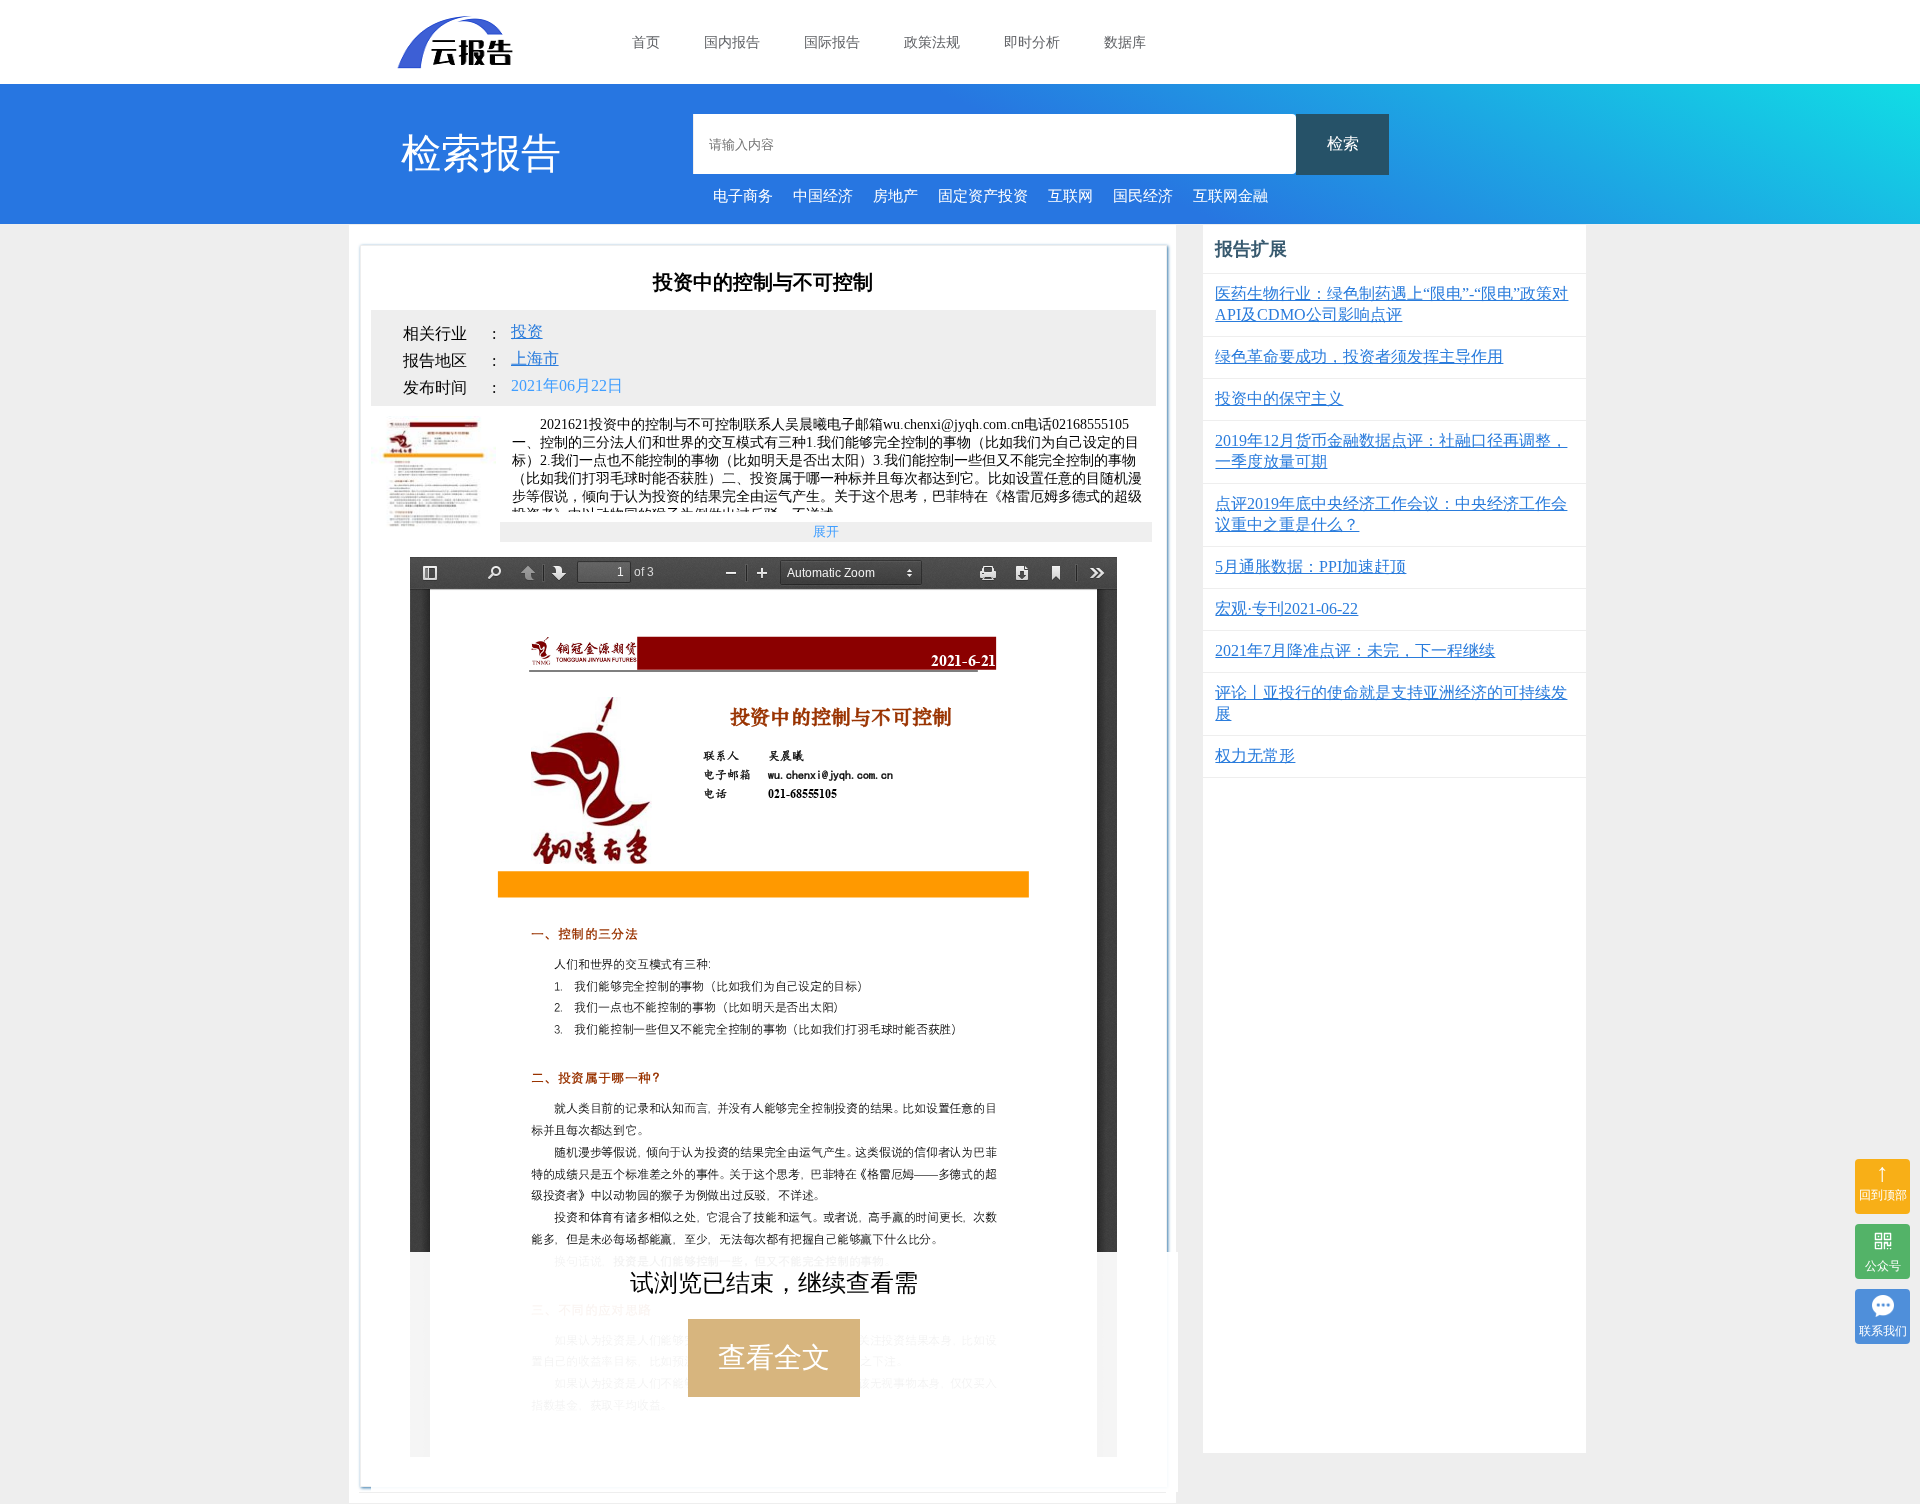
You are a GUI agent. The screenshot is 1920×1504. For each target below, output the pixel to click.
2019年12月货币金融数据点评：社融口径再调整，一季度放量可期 (1391, 451)
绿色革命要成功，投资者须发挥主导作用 (1359, 356)
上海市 (535, 358)
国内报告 (732, 42)
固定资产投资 (983, 196)
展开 (826, 531)
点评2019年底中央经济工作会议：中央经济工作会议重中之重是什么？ (1391, 514)
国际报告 (832, 42)
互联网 (1070, 196)
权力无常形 (1255, 755)
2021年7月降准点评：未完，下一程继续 (1355, 650)
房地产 (895, 196)
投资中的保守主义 (1279, 398)
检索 (1343, 143)
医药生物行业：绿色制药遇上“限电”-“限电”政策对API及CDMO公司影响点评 (1391, 304)
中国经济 (823, 196)
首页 (646, 42)
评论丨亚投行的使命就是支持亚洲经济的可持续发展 (1391, 703)
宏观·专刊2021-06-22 (1286, 608)
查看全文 (774, 1357)
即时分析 (1032, 42)
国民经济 (1143, 196)
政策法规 (932, 42)
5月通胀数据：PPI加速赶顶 (1310, 566)
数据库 (1125, 42)
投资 (527, 331)
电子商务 (743, 196)
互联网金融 (1230, 196)
